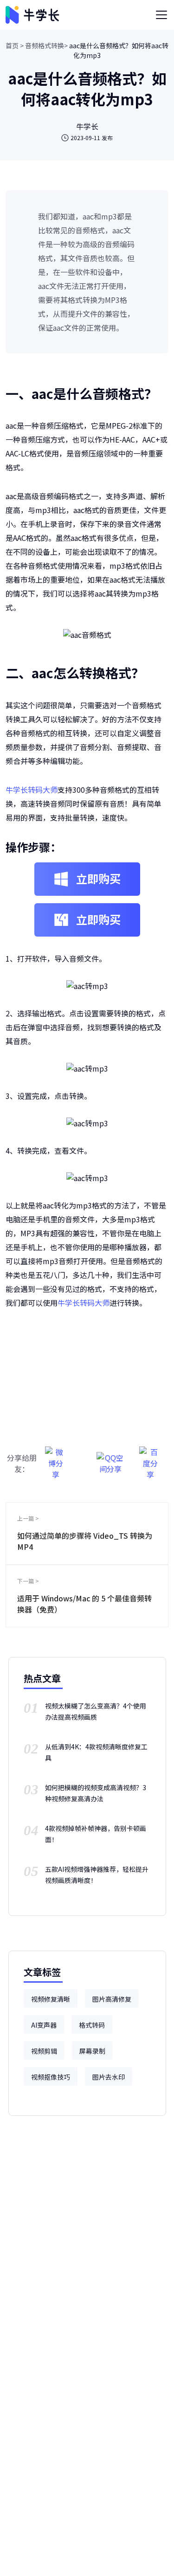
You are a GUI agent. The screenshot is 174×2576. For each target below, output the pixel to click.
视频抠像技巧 (51, 2077)
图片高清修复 (112, 1999)
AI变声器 (44, 2025)
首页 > (15, 45)
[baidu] (150, 1458)
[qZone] (111, 1458)
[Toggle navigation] (161, 15)
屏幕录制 (92, 2051)
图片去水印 (109, 2077)
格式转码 (92, 2025)
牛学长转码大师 (32, 790)
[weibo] (56, 1458)
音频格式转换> (46, 45)
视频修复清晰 (51, 1999)
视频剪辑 (44, 2051)
